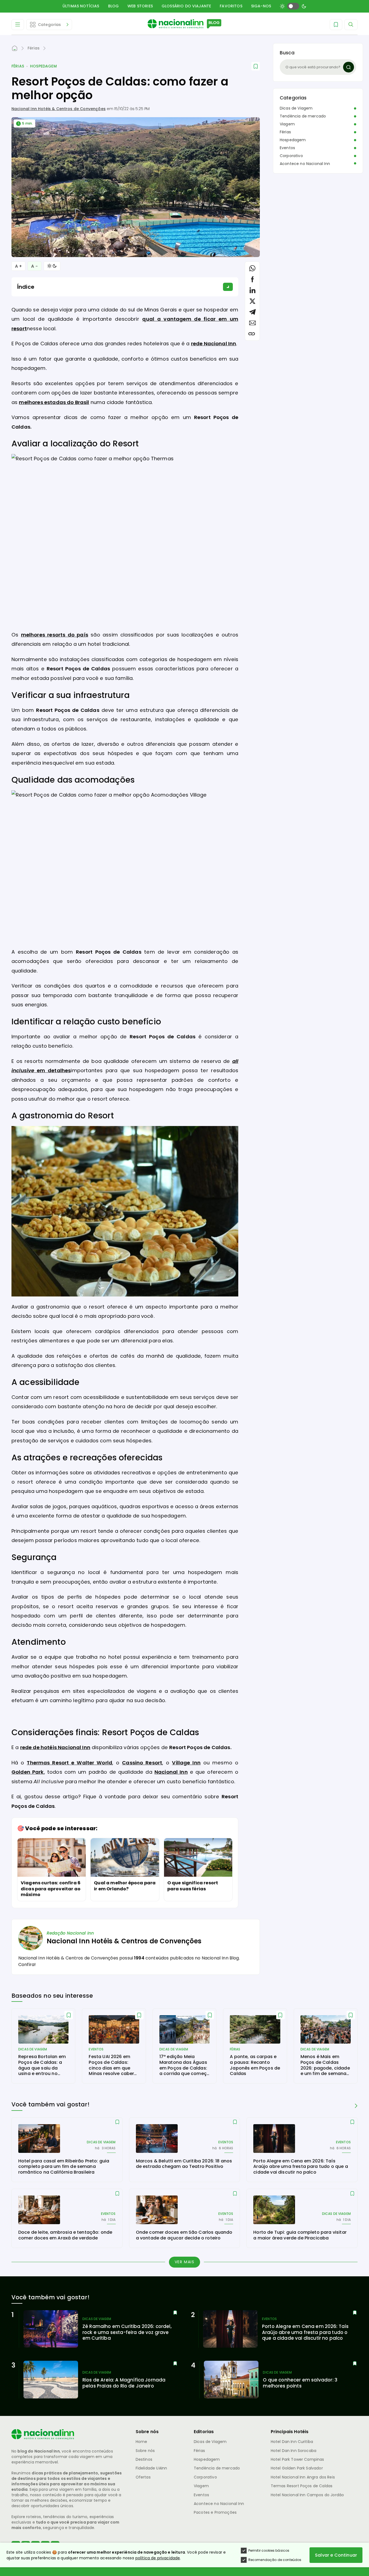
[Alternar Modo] (52, 266)
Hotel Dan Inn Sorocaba (294, 2451)
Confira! (27, 1965)
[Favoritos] (336, 25)
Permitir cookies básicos (269, 2550)
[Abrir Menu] (18, 25)
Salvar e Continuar (336, 2555)
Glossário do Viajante (186, 6)
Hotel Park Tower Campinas (297, 2459)
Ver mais (185, 2262)
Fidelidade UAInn (151, 2468)
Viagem (287, 124)
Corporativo (291, 156)
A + (18, 266)
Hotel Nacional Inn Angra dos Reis (303, 2477)
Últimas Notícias (81, 6)
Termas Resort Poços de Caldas (302, 2486)
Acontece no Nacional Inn (305, 164)
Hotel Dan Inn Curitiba (292, 2442)
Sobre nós (145, 2451)
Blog (114, 6)
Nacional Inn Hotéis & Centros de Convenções (59, 109)
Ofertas (143, 2477)
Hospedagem (43, 66)
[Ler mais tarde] (69, 2015)
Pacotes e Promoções (215, 2512)
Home (142, 2442)
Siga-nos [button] (261, 6)
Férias (18, 66)
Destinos (144, 2459)
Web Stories (140, 6)
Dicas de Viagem (296, 108)
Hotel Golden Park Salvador (297, 2468)
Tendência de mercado (303, 116)
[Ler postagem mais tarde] (256, 66)
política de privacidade (158, 2558)
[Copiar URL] (252, 334)
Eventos (287, 148)
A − (34, 266)
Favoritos (231, 6)
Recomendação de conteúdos (275, 2560)
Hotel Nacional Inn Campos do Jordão (307, 2495)
